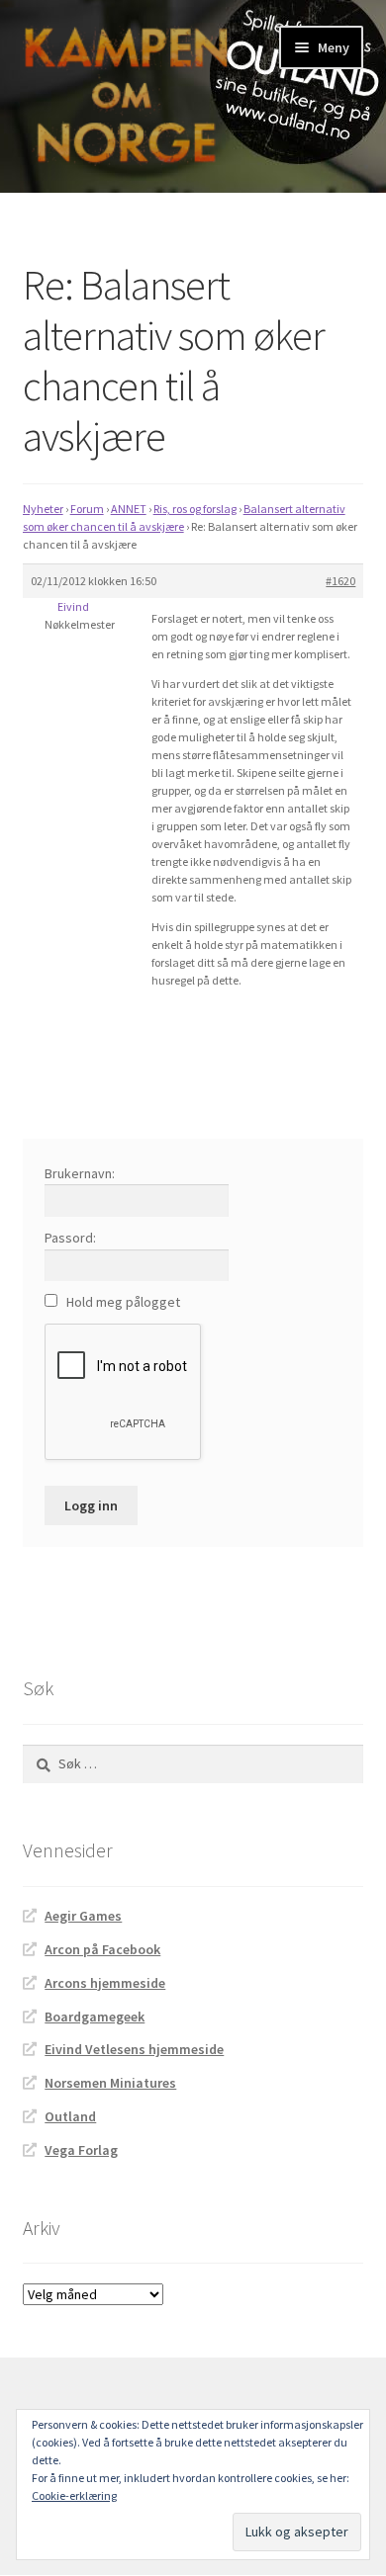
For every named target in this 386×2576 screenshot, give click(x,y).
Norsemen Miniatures (110, 2083)
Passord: (70, 1238)
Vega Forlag (81, 2150)
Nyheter (43, 509)
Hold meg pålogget (123, 1302)
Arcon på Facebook (102, 1949)
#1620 (340, 581)
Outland (70, 2116)
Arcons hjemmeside (105, 1983)
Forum (87, 509)
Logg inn (91, 1505)
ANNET (129, 509)
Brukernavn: (80, 1173)
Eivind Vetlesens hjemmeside (134, 2049)
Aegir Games (83, 1916)
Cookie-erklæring (74, 2495)
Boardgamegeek (95, 2017)
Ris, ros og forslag (195, 509)
